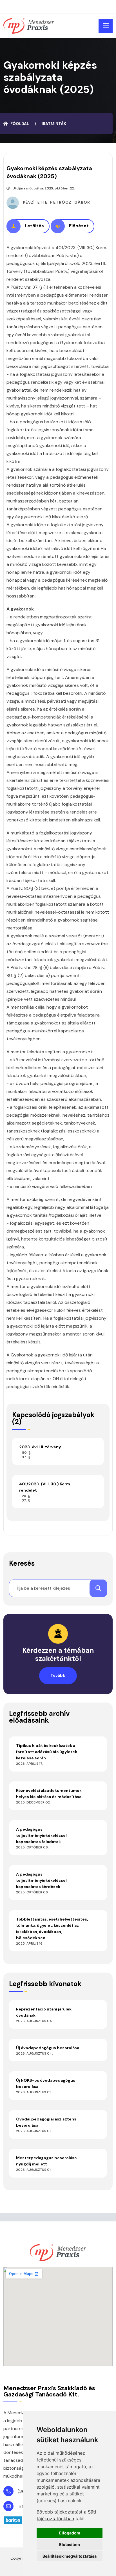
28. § (26, 1496)
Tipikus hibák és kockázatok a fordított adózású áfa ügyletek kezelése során (47, 1752)
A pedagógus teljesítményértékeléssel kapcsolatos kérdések (41, 1880)
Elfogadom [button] (70, 2533)
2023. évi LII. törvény (40, 1447)
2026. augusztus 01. (34, 2092)
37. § (26, 1457)
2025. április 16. (30, 1943)
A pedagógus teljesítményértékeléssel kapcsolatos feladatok (41, 1835)
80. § (26, 1453)
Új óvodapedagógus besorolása (48, 2048)
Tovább (58, 1675)
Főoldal (20, 124)
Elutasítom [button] (70, 2544)
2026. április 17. (30, 1764)
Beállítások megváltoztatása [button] (70, 2556)
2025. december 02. (33, 1802)
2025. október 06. (32, 1847)
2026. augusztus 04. (34, 2021)
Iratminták (54, 124)
